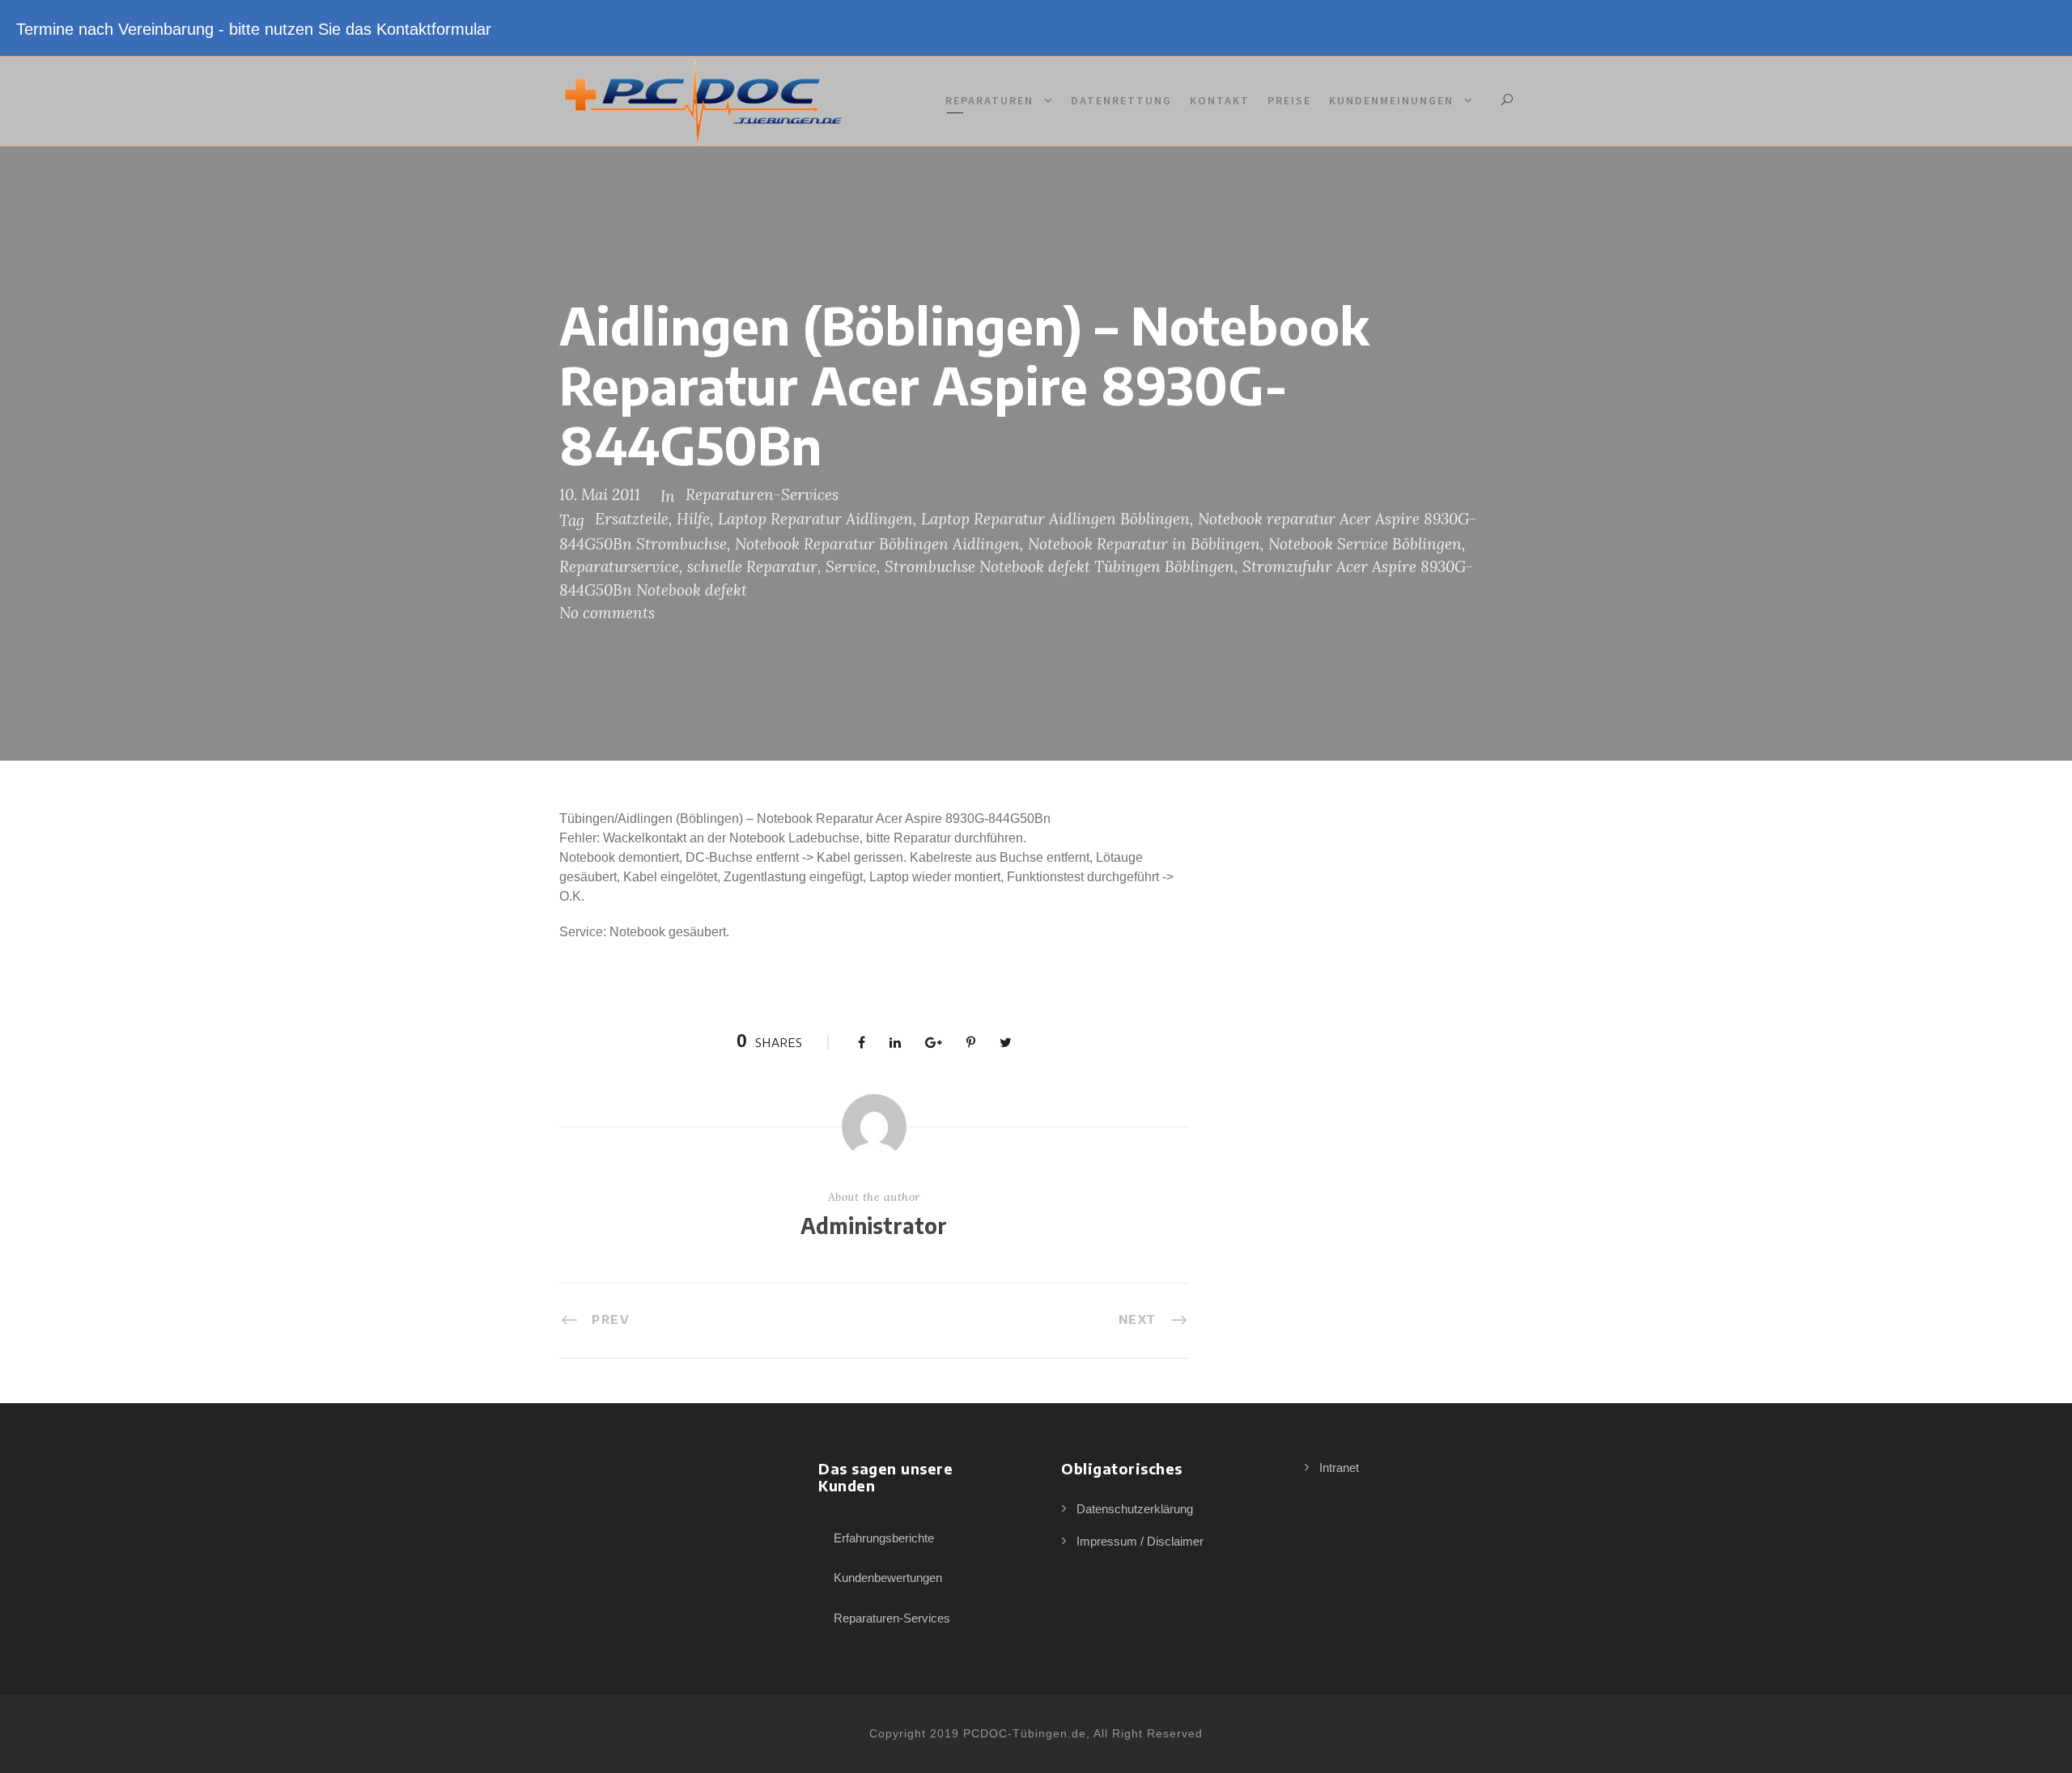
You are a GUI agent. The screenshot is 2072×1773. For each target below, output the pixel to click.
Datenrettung (1121, 100)
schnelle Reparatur (752, 566)
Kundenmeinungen (1391, 100)
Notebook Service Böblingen (1365, 544)
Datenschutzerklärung (1135, 1509)
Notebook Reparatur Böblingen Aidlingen (877, 544)
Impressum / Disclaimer (1140, 1541)
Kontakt (1220, 100)
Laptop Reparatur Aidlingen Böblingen (1055, 519)
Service (851, 566)
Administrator (874, 1226)
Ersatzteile (632, 519)
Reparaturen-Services (762, 494)
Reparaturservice (619, 566)
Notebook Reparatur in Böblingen (1144, 544)
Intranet (1339, 1468)
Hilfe (693, 519)
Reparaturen (989, 100)
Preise (1289, 100)
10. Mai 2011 (600, 494)
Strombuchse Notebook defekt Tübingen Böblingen (1059, 566)
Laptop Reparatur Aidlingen (815, 519)
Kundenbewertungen (888, 1578)
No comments (607, 613)
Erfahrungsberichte (884, 1538)
